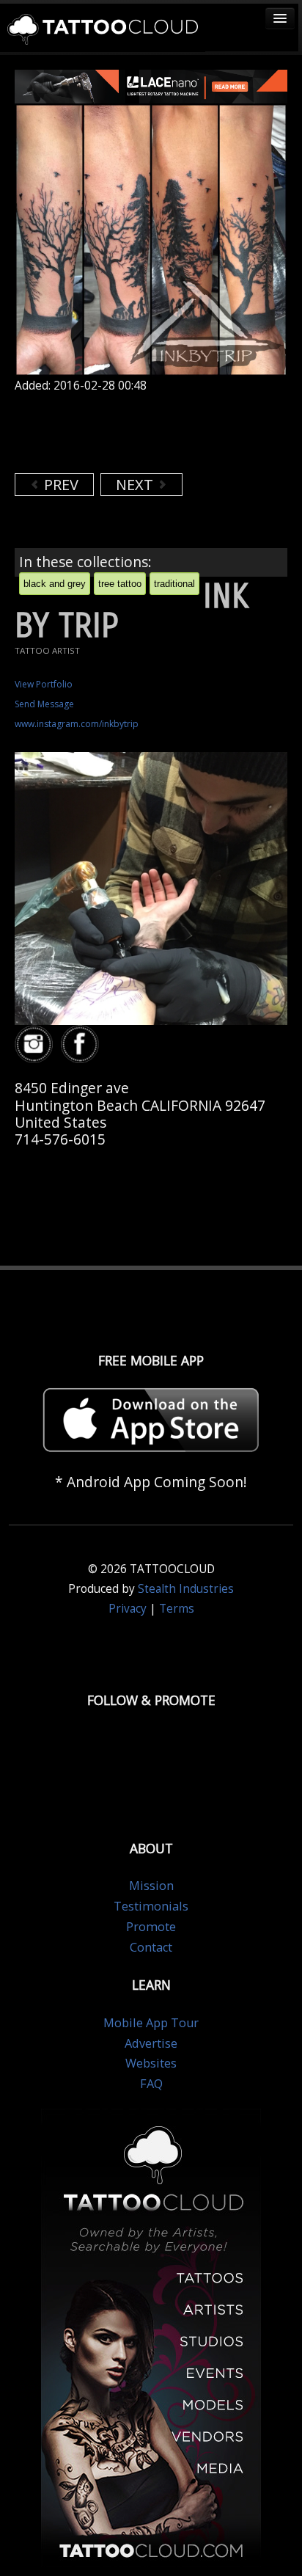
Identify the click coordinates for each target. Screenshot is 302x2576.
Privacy (128, 1609)
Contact (151, 1947)
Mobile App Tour (151, 2023)
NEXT (136, 485)
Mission (151, 1886)
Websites (151, 2063)
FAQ (151, 2084)
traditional (174, 584)
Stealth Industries (186, 1589)
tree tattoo (120, 584)
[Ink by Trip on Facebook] (82, 1044)
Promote (151, 1927)
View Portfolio (44, 684)
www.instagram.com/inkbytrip (77, 724)
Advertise (151, 2043)
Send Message (44, 704)
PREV (59, 485)
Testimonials (151, 1906)
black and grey (55, 584)
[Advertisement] (132, 433)
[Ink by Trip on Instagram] (36, 1044)
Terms (177, 1609)
